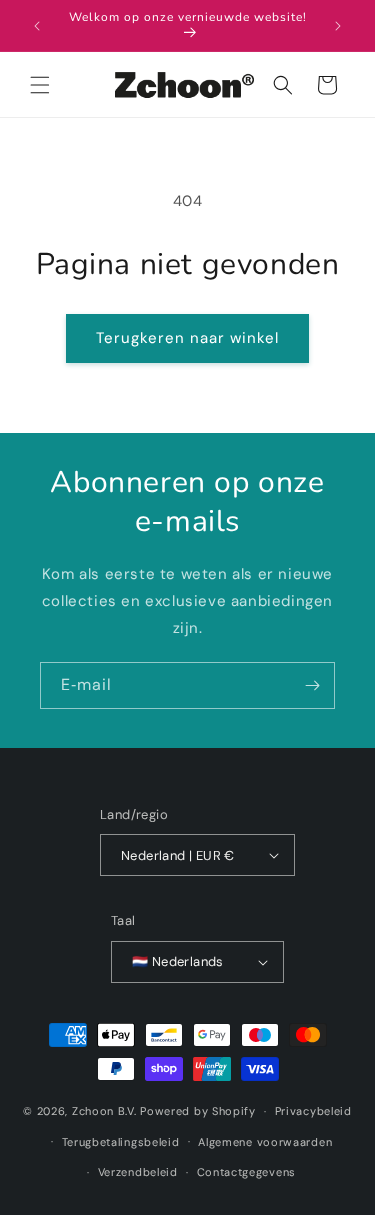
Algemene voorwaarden (265, 1142)
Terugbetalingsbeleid (121, 1142)
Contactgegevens (247, 1172)
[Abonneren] (312, 685)
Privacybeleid (313, 1111)
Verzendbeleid (138, 1172)
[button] (40, 85)
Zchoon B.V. (104, 1111)
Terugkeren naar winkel (187, 338)
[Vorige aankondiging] (37, 26)
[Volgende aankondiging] (338, 26)
